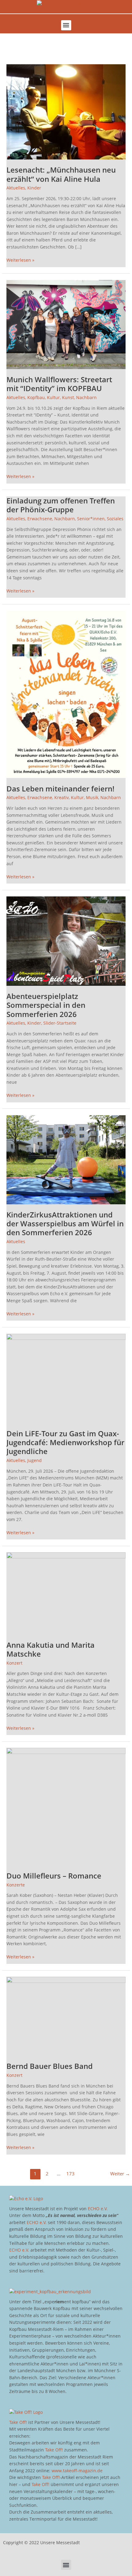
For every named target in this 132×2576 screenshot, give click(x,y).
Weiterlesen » (20, 260)
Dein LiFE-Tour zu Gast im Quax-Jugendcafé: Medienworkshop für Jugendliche (65, 1442)
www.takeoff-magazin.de (77, 2471)
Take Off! (18, 2422)
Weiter (120, 2174)
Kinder (34, 188)
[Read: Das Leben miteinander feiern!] (66, 694)
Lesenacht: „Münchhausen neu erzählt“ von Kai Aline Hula (61, 174)
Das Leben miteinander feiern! (60, 789)
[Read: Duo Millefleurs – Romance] (66, 1806)
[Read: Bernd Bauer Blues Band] (66, 2016)
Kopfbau (36, 397)
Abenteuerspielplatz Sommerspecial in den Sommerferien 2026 (46, 1005)
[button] (66, 25)
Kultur (53, 397)
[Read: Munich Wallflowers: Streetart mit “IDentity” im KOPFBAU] (66, 324)
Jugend (35, 1460)
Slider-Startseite (60, 1023)
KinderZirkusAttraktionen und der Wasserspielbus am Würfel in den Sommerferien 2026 (65, 1224)
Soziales (115, 519)
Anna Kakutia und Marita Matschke (50, 1649)
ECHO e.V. (98, 2209)
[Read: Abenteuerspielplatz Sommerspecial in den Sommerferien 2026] (66, 941)
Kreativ (62, 797)
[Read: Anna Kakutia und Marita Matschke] (66, 1593)
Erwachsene (40, 519)
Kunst (68, 397)
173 (70, 2174)
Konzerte (16, 1885)
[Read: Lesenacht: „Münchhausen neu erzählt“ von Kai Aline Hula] (66, 111)
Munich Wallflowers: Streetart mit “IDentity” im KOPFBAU (59, 384)
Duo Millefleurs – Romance (54, 1876)
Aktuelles (16, 188)
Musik (92, 797)
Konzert (14, 1663)
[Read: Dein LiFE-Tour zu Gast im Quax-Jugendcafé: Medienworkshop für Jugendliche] (66, 1378)
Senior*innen (91, 519)
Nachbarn (86, 397)
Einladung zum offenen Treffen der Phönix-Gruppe (61, 505)
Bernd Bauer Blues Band (50, 2066)
